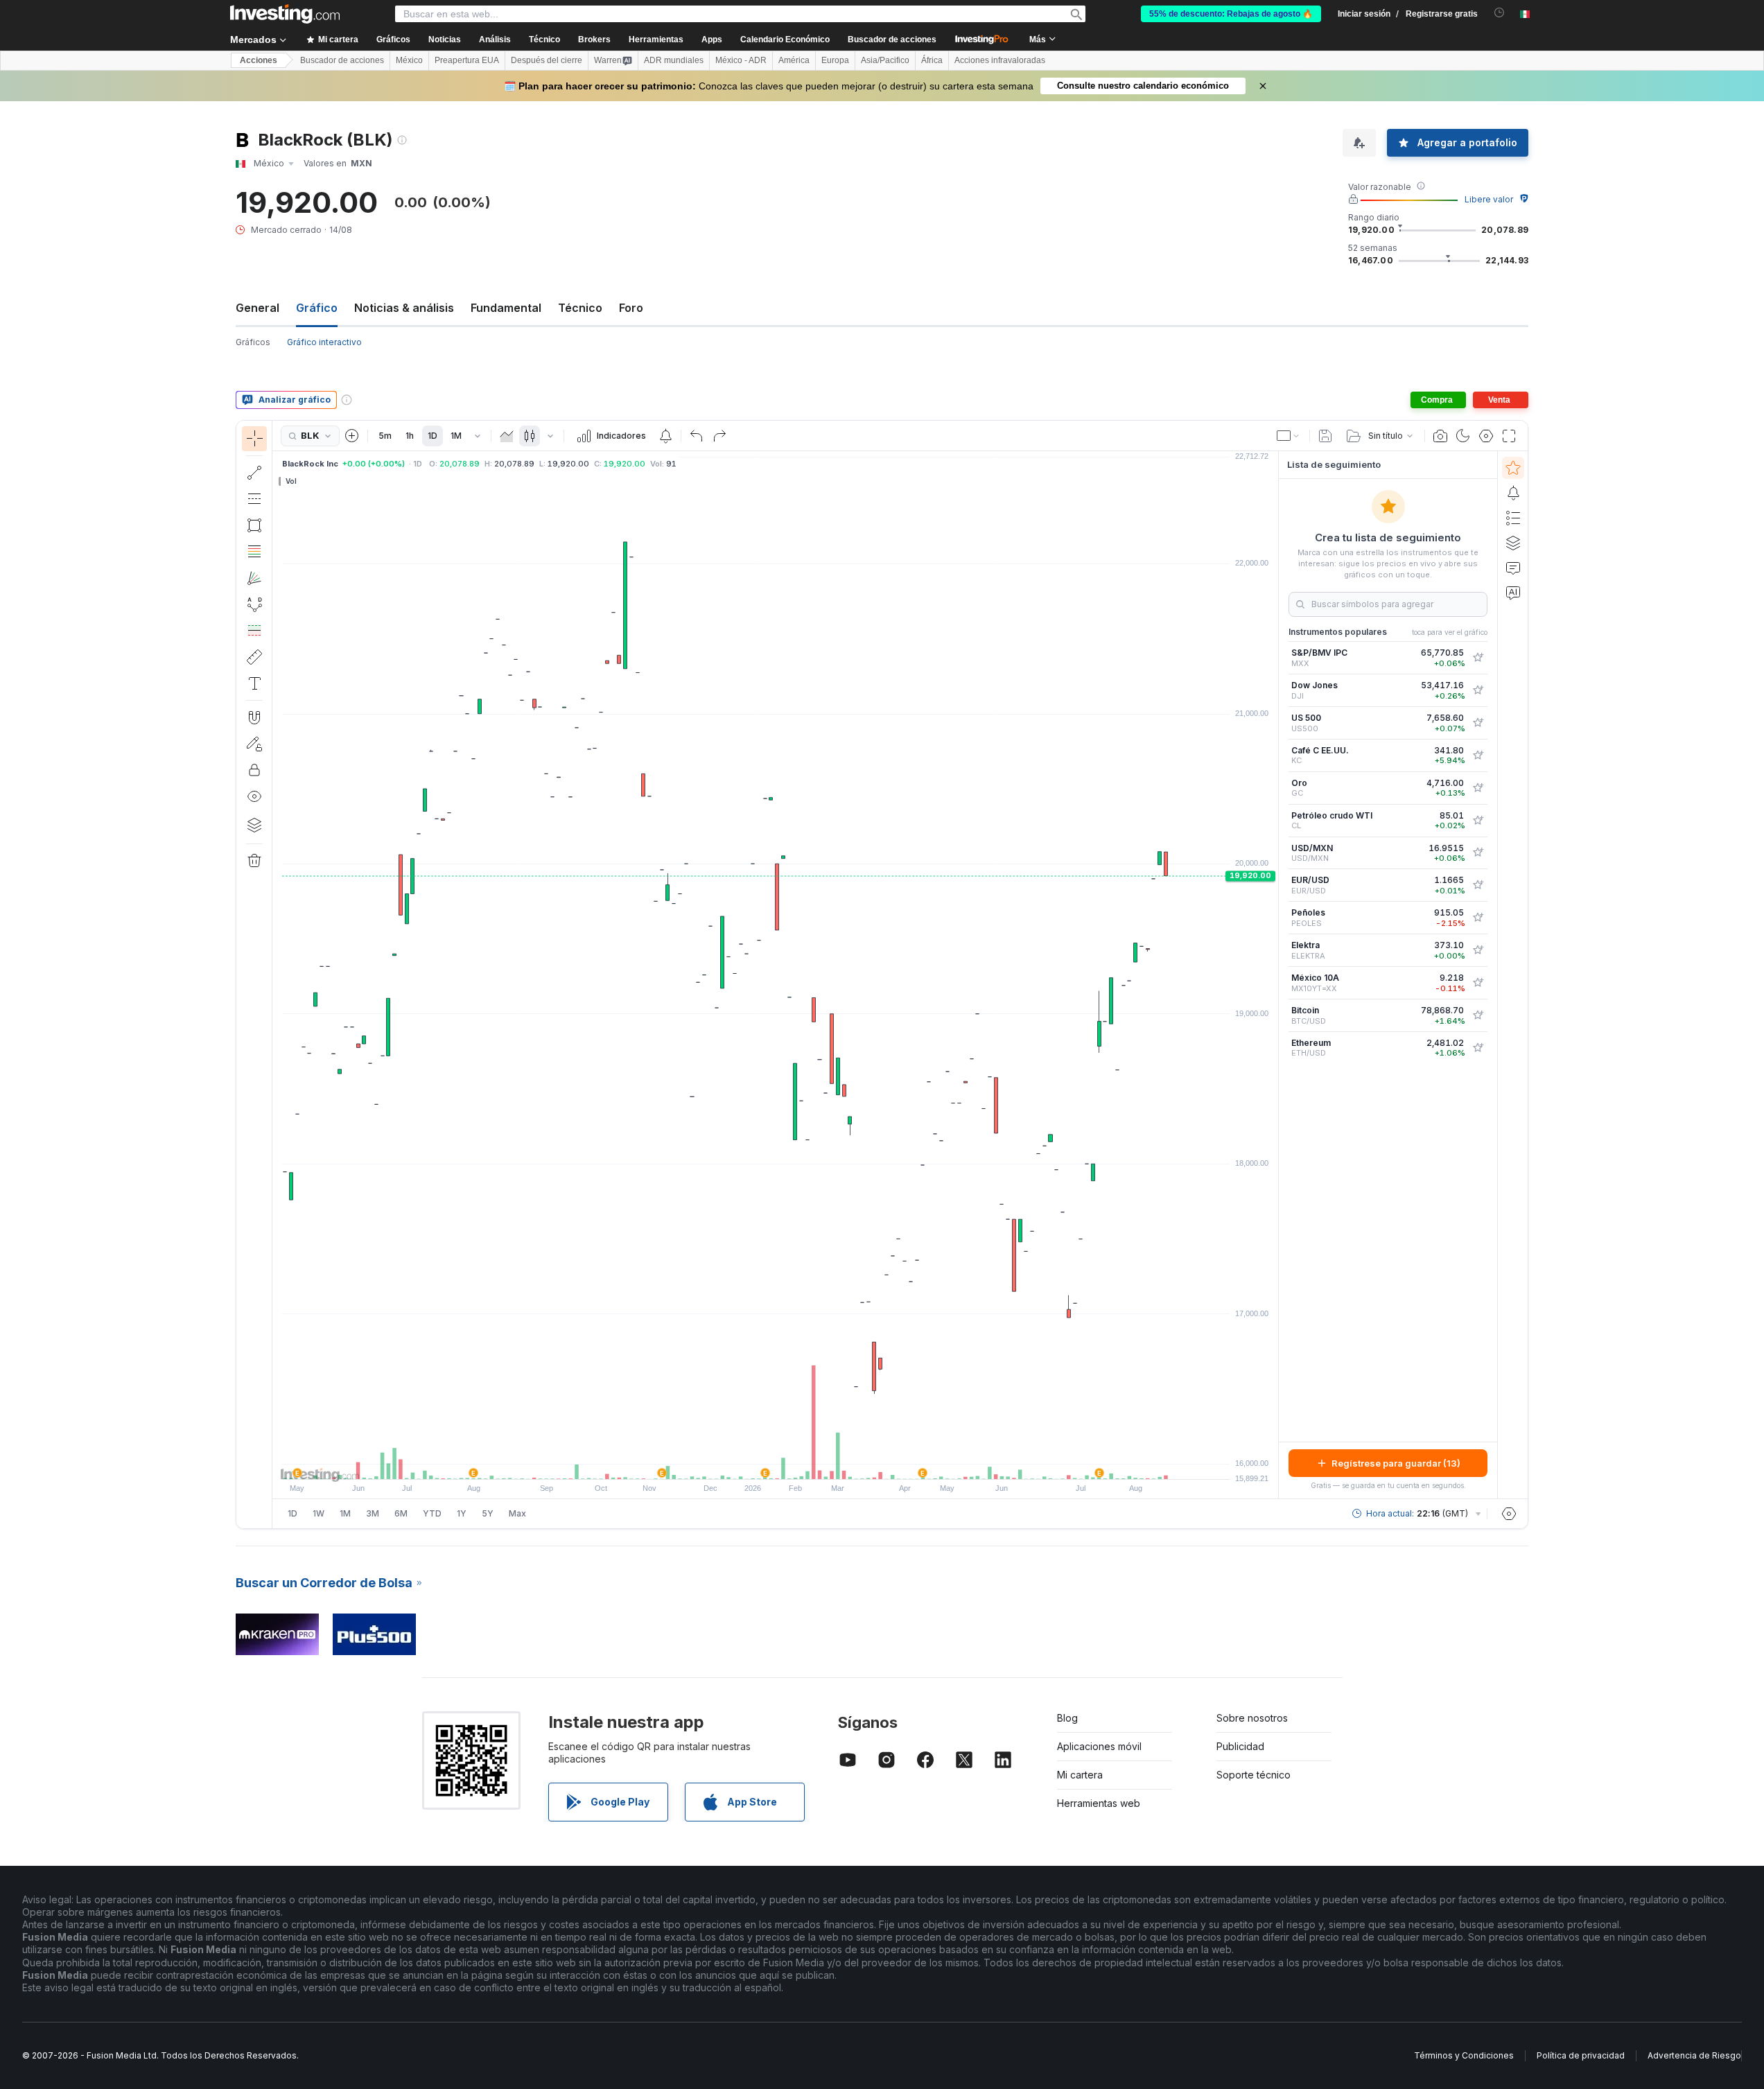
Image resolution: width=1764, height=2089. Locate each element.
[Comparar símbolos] (352, 436)
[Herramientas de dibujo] (277, 974)
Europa (835, 60)
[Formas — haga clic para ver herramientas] (254, 525)
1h (410, 436)
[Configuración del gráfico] (1486, 436)
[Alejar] (738, 1462)
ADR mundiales (674, 60)
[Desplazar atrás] (776, 1462)
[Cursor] (254, 439)
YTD (432, 1513)
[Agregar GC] (1478, 788)
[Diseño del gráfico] (1289, 436)
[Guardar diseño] (1325, 436)
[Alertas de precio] (665, 436)
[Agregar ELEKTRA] (1478, 950)
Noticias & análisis (404, 308)
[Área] (507, 436)
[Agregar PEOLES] (1478, 918)
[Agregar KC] (1478, 755)
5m (385, 436)
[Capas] (254, 825)
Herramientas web (1099, 1803)
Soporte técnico (1254, 1775)
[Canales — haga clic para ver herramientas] (254, 499)
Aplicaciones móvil (1099, 1746)
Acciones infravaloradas (1000, 60)
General (257, 308)
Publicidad (1240, 1746)
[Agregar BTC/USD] (1478, 1015)
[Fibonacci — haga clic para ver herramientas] (254, 552)
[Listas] (1513, 518)
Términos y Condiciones (1464, 2055)
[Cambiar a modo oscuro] (1463, 436)
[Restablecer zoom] (813, 1462)
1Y (462, 1513)
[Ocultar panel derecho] (1274, 975)
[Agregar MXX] (1478, 658)
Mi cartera (1080, 1775)
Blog (1067, 1718)
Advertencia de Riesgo (1694, 2055)
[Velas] (530, 436)
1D (433, 436)
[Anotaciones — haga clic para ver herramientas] (254, 683)
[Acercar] (757, 1462)
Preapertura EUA (467, 60)
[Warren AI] (1513, 593)
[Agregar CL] (1478, 821)
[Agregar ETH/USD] (1478, 1048)
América (794, 60)
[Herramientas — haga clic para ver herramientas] (254, 657)
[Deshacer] (697, 436)
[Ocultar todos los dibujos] (254, 796)
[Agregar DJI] (1478, 690)
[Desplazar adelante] (794, 1462)
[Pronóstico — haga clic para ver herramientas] (254, 631)
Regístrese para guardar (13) (1396, 1463)
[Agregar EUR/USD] (1478, 885)
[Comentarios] (1513, 568)
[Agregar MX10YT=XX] (1478, 983)
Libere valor (1489, 199)
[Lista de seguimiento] (1513, 468)
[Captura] (1440, 436)
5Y (488, 1513)
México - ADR (741, 60)
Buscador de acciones (892, 40)
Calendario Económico (785, 40)
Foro (631, 308)
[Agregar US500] (1478, 723)
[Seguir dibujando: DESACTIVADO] (254, 744)
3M (373, 1513)
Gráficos (253, 342)
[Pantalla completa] (1509, 436)
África (932, 60)
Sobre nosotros (1252, 1718)
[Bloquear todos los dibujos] (254, 770)
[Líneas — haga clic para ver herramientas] (254, 473)
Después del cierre (547, 60)
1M (456, 436)
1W (318, 1513)
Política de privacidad (1581, 2055)
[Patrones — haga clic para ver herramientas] (254, 604)
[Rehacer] (719, 436)
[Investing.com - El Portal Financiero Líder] (285, 14)
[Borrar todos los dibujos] (254, 861)
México (409, 60)
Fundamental (506, 308)
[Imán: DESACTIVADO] (254, 717)
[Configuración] (1509, 1514)
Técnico (580, 308)
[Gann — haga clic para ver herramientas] (254, 578)
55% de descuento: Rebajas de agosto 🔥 (1231, 14)
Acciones (259, 60)
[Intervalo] (478, 436)
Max (517, 1513)
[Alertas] (1513, 493)
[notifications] (1500, 13)
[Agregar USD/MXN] (1478, 853)
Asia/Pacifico (885, 60)
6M (401, 1513)
